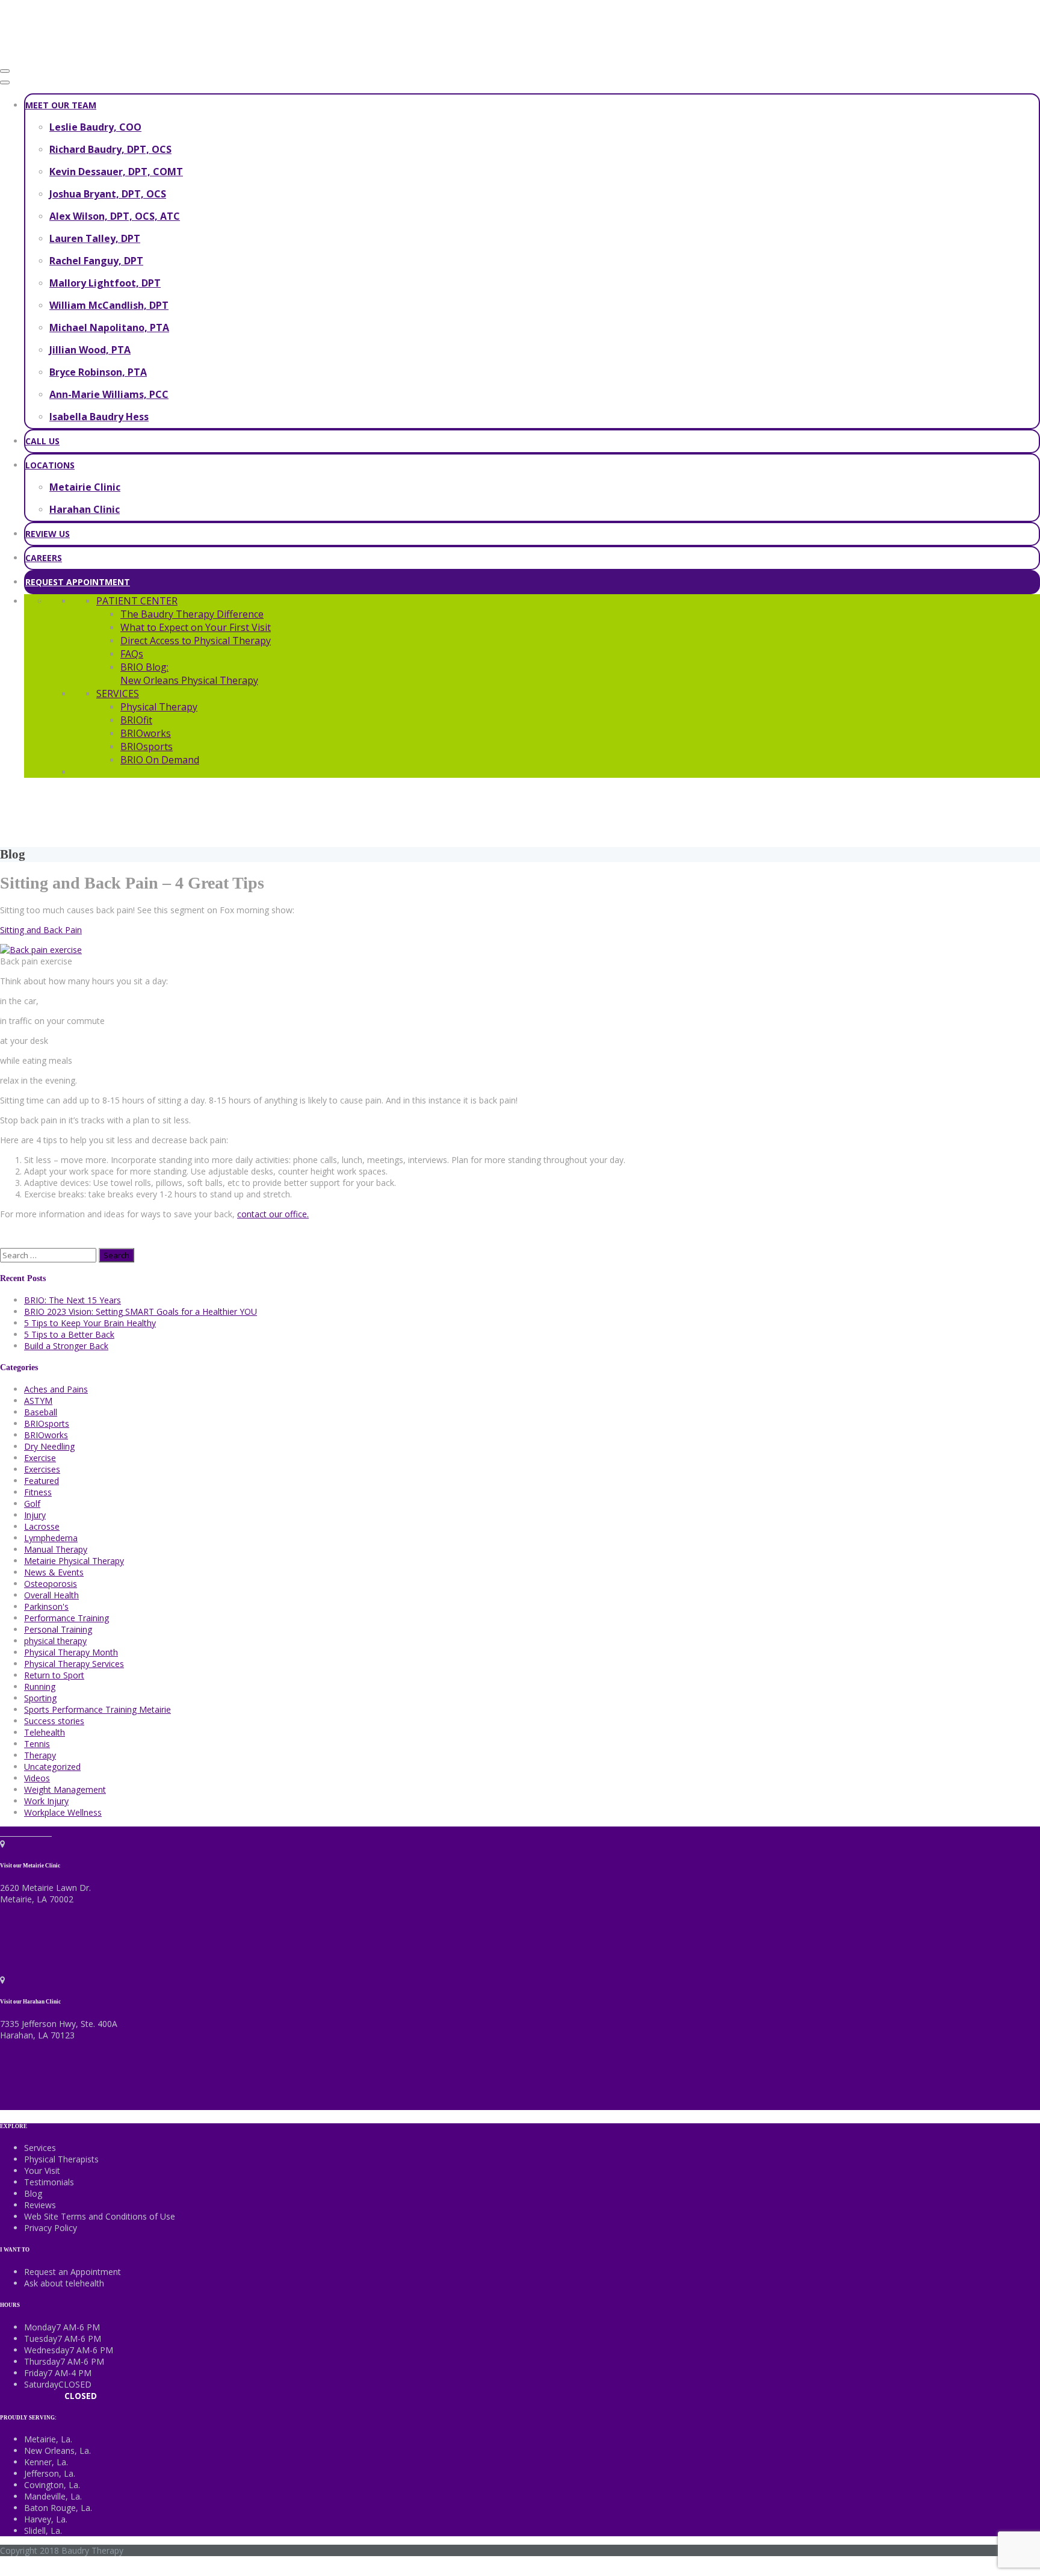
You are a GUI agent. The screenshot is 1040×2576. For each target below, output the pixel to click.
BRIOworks (146, 733)
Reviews (40, 2205)
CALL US (42, 441)
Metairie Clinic (85, 487)
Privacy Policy (51, 2228)
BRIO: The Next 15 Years (73, 1300)
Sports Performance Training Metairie (97, 1709)
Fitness (38, 1492)
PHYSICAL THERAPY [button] (260, 811)
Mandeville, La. (53, 2496)
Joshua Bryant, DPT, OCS (108, 194)
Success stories (54, 1721)
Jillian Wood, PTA (90, 350)
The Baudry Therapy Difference (192, 614)
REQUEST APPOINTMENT (78, 582)
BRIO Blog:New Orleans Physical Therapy (189, 674)
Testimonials (49, 2182)
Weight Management (65, 1789)
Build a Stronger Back (66, 1346)
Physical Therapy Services (74, 1664)
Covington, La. (52, 2485)
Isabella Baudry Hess (99, 417)
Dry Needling (49, 1446)
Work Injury (46, 1801)
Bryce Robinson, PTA (98, 372)
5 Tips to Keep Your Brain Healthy (90, 1323)
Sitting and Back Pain (41, 930)
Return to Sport (54, 1675)
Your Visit (42, 2171)
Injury (35, 1515)
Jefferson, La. (50, 2473)
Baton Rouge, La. (58, 2508)
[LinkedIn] (23, 1832)
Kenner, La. (46, 2462)
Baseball (41, 1412)
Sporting (40, 1698)
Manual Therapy (56, 1549)
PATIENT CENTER (137, 601)
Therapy (40, 1755)
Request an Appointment (73, 2272)
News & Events (54, 1572)
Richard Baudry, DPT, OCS (110, 149)
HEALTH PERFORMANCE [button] (780, 811)
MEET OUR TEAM (61, 105)
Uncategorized (52, 1767)
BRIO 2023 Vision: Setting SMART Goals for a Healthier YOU (141, 1311)
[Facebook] (5, 1832)
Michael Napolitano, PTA (109, 327)
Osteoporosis (51, 1584)
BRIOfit (136, 720)
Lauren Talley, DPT (95, 238)
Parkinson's (46, 1606)
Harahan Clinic (85, 509)
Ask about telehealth (64, 2283)
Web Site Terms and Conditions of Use (100, 2216)
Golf (32, 1504)
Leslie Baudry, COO (95, 127)
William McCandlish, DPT (109, 305)
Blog (33, 2193)
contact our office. (273, 1214)
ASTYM (38, 1401)
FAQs (132, 654)
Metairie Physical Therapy (74, 1561)
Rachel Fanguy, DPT (96, 261)
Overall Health (51, 1595)
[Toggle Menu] (5, 82)
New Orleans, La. (57, 2450)
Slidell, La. (43, 2531)
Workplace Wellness (63, 1812)
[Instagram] (32, 1832)
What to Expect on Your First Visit (196, 627)
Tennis (37, 1744)
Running (40, 1687)
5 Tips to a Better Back (69, 1334)
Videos (37, 1778)
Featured (42, 1481)
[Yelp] (48, 1832)
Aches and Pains (56, 1389)
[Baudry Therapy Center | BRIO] (90, 56)
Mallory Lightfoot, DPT (105, 283)
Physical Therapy (159, 707)
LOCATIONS (50, 465)
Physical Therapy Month (71, 1652)
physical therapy (55, 1641)
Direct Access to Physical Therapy (196, 641)
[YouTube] (41, 1832)
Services (40, 2148)
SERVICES (118, 694)
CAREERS (44, 558)
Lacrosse (42, 1526)
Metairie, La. (48, 2439)
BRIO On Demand (160, 760)
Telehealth (45, 1732)
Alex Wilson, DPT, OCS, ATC (115, 216)
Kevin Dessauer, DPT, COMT (116, 172)
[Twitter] (14, 1832)
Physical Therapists (61, 2159)
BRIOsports (147, 746)
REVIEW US (48, 534)
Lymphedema (51, 1538)
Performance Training (67, 1618)
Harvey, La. (46, 2519)
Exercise (40, 1458)
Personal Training (58, 1629)
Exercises (42, 1469)
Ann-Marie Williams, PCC (109, 394)
